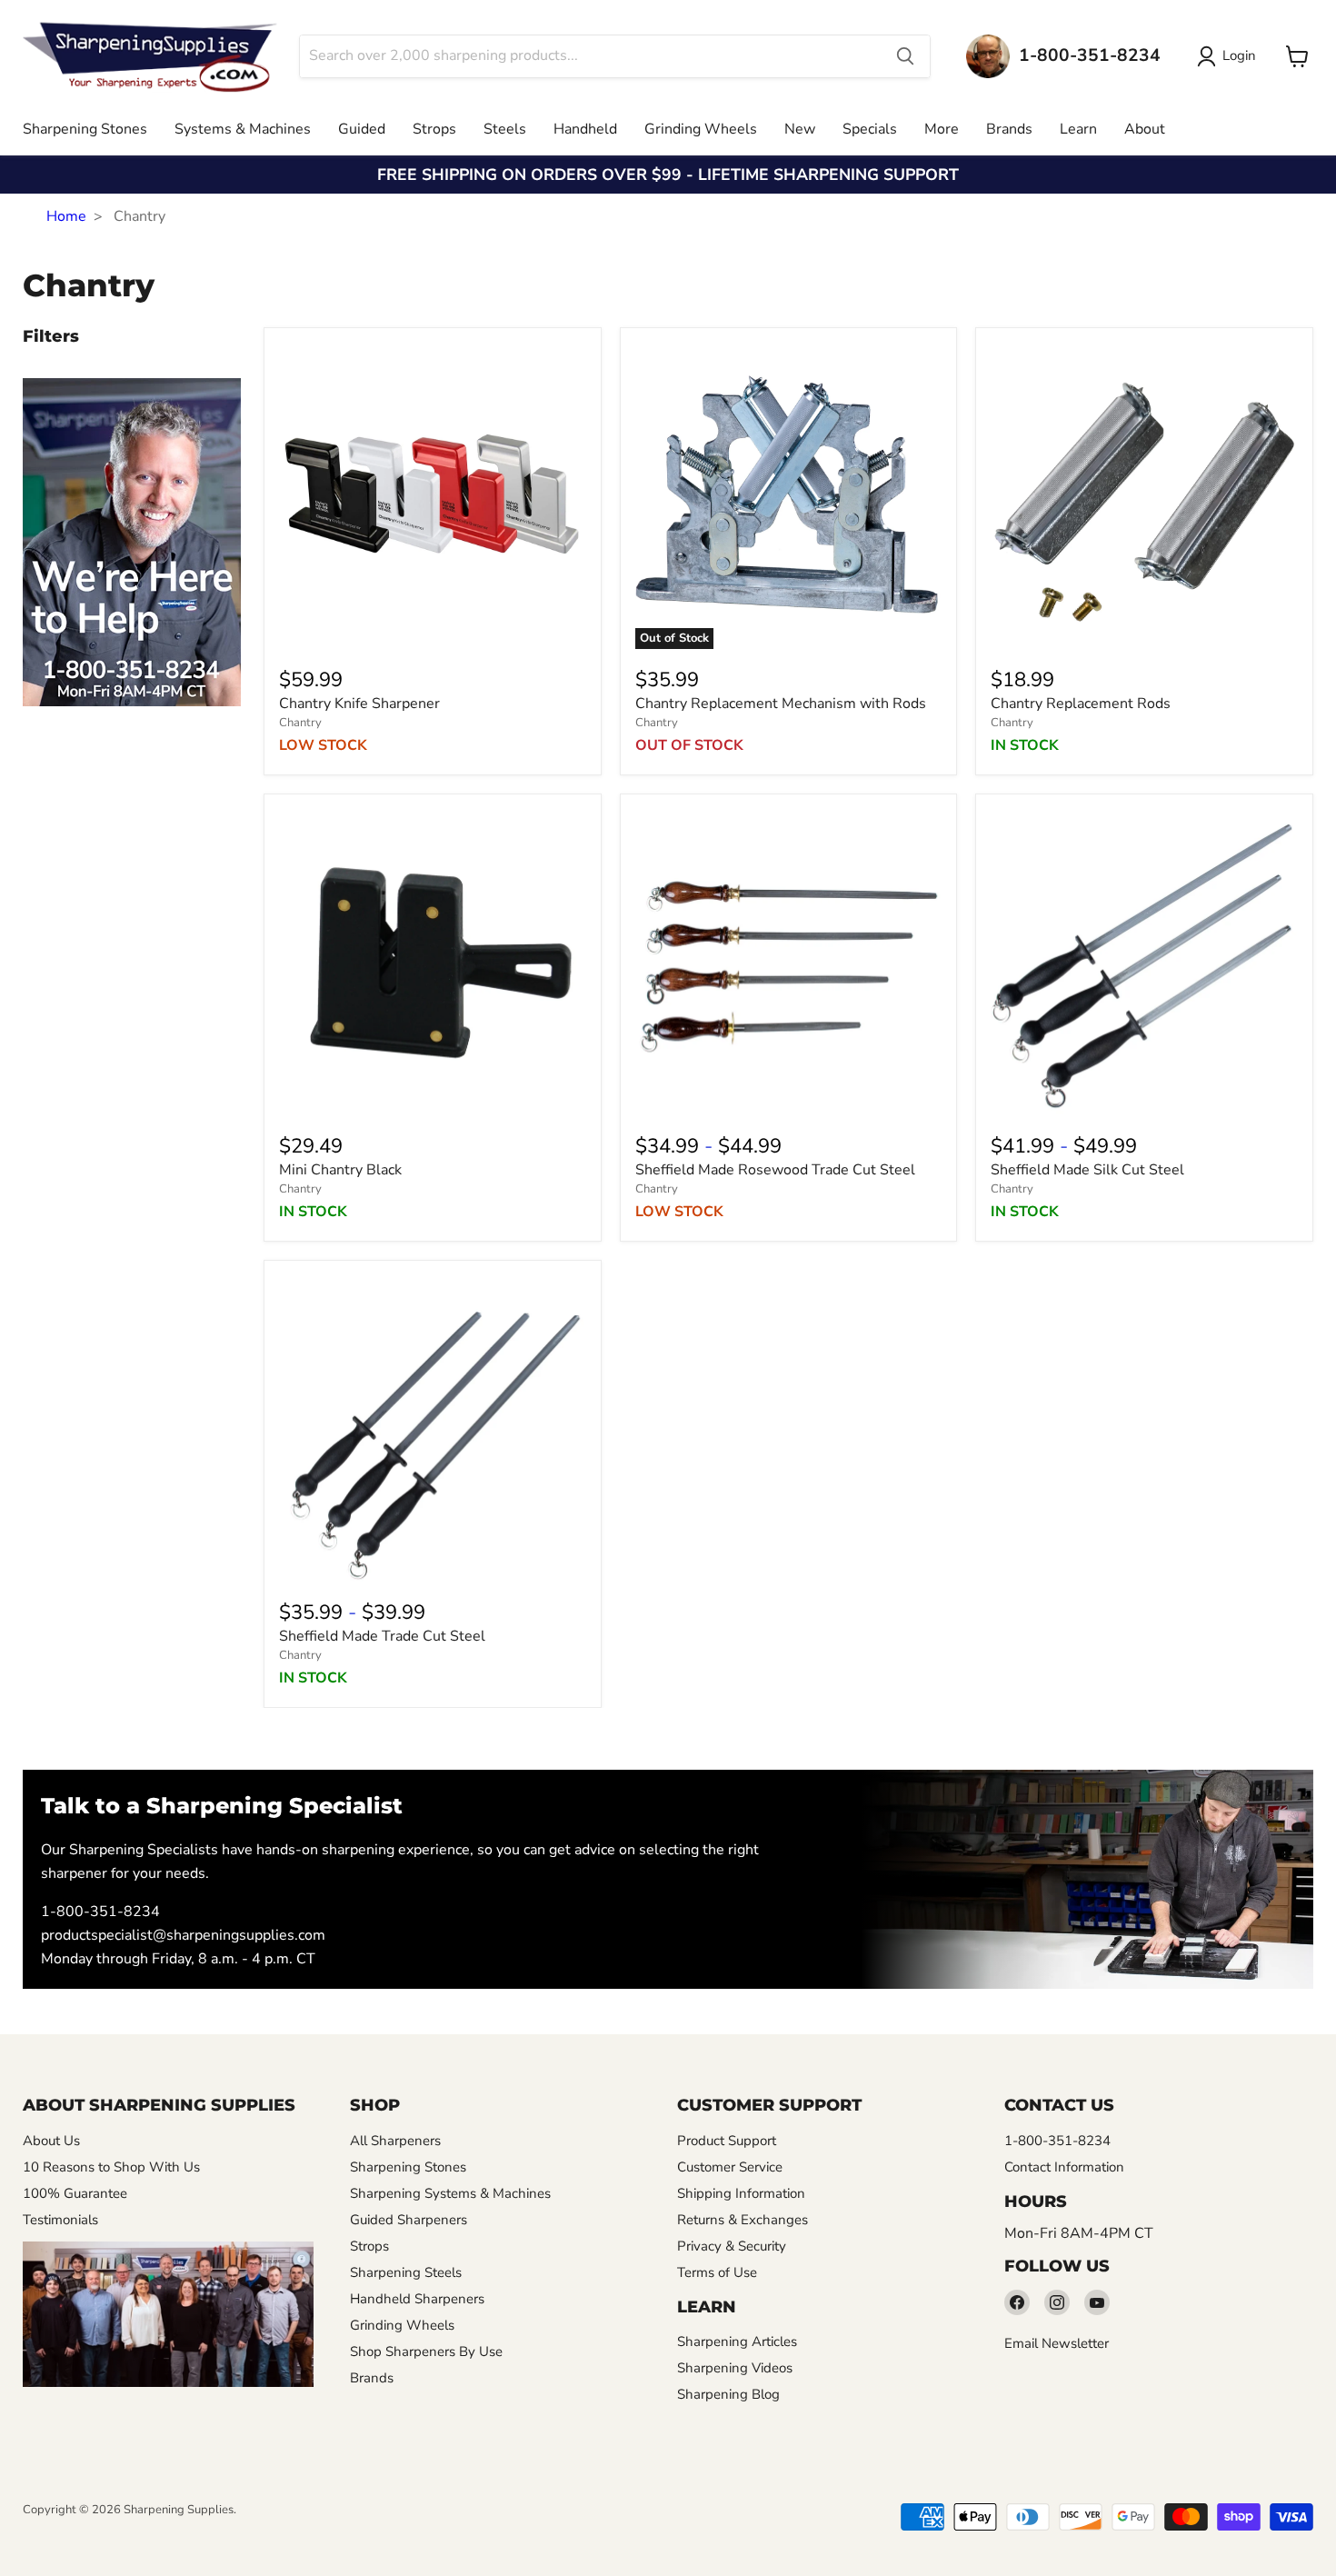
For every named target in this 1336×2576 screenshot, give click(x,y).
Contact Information (1064, 2167)
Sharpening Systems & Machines (450, 2193)
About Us (51, 2141)
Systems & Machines (243, 129)
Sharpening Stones (85, 129)
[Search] (905, 56)
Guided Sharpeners (409, 2220)
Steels (505, 129)
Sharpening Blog (728, 2394)
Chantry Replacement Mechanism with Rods (781, 704)
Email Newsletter (1057, 2343)
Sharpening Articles (737, 2341)
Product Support (727, 2141)
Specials (870, 129)
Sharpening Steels (406, 2272)
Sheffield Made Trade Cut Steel (382, 1636)
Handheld (585, 129)
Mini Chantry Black (340, 1170)
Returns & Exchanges (743, 2220)
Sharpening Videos (735, 2368)
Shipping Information (741, 2193)
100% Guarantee (75, 2193)
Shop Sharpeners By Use (426, 2351)
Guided (362, 129)
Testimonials (60, 2220)
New (800, 129)
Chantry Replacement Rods (1081, 704)
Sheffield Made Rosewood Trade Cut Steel (775, 1170)
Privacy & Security (732, 2246)
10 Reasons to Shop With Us (111, 2167)
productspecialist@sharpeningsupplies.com (183, 1935)
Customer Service (730, 2167)
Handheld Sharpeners (417, 2299)
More (942, 129)
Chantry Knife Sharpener (359, 704)
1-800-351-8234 (100, 1912)
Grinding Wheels (701, 129)
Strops (434, 129)
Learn (1078, 129)
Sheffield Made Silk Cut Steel (1087, 1170)
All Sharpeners (395, 2141)
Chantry (300, 723)
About (1145, 129)
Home (66, 216)
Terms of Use (717, 2272)
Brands (1009, 129)
